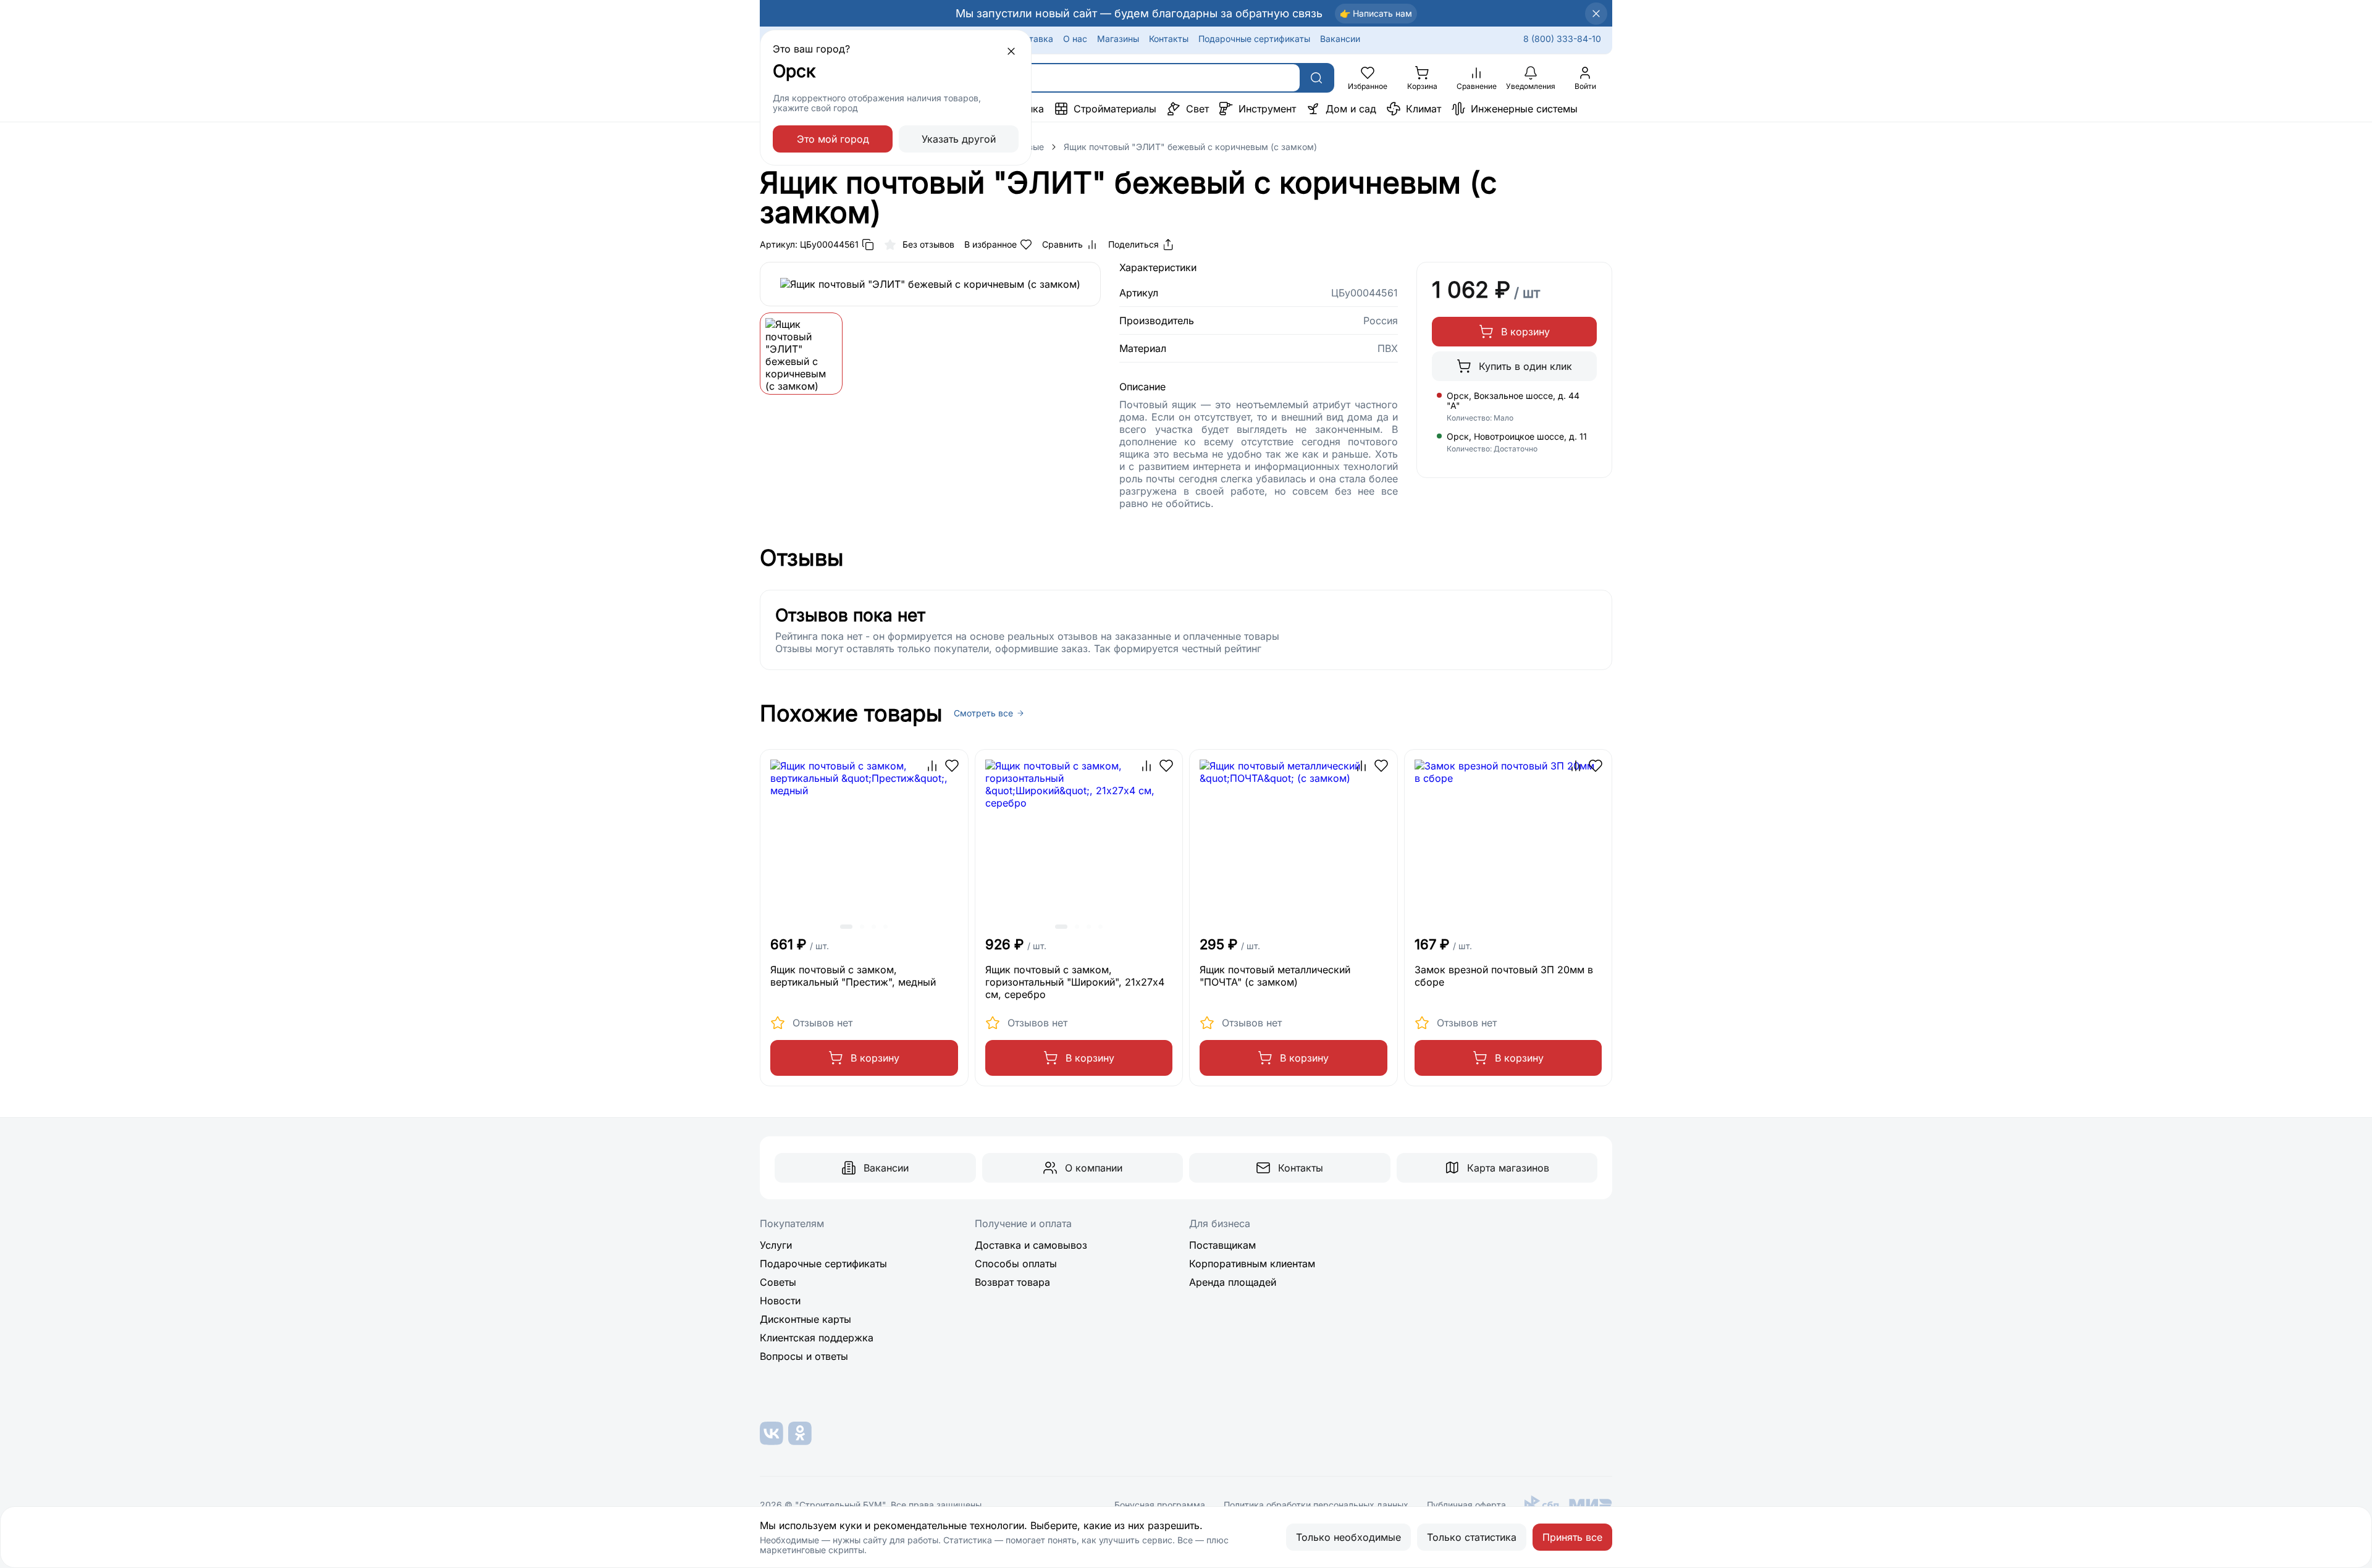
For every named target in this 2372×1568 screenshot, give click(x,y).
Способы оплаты (1016, 1264)
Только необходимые (1348, 1537)
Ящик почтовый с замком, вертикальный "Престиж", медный (853, 976)
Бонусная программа (1160, 1505)
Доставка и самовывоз (1031, 1245)
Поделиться (1133, 244)
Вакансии (1340, 39)
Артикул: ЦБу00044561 (809, 244)
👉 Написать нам (1376, 13)
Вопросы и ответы (804, 1356)
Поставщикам (1222, 1245)
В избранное (990, 244)
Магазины (1118, 39)
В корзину (1525, 332)
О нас (1075, 39)
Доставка (1033, 39)
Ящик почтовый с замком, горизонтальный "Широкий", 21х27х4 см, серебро (1075, 982)
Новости (780, 1301)
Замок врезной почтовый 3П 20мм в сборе (1504, 976)
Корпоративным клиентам (1252, 1264)
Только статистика (1472, 1537)
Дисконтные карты (805, 1319)
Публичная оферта (1466, 1505)
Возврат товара (1012, 1282)
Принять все (1572, 1537)
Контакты (1169, 39)
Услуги (776, 1245)
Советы (778, 1282)
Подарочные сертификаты (1254, 39)
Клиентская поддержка (817, 1338)
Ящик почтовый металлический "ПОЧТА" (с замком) (1275, 976)
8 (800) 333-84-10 (1562, 39)
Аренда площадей (1233, 1282)
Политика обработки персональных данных (1316, 1505)
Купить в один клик (1525, 366)
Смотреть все (983, 713)
